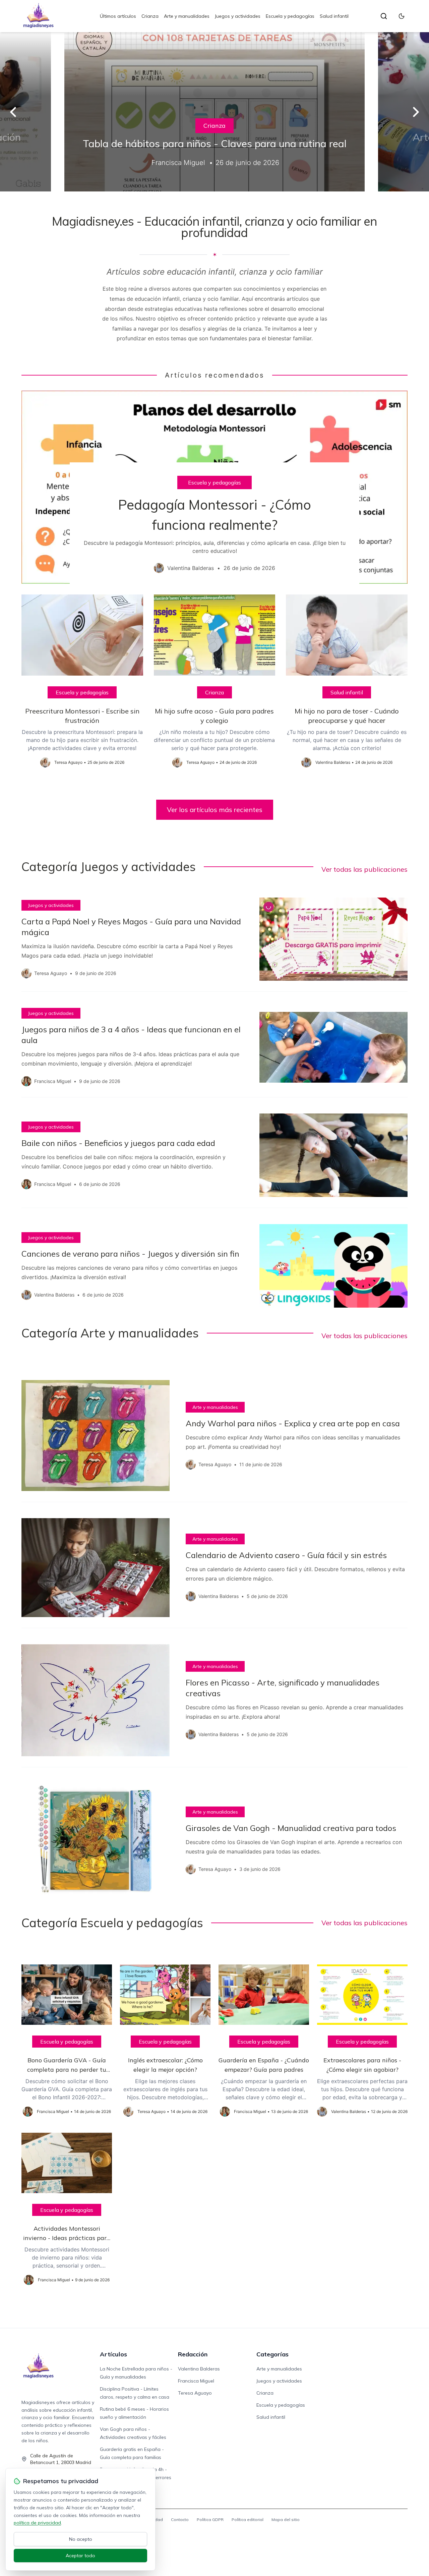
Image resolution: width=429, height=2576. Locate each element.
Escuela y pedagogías (290, 16)
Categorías (272, 2354)
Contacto (180, 2520)
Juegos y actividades (238, 16)
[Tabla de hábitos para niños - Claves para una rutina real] (214, 112)
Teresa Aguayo (195, 2393)
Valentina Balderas (199, 2369)
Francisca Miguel (196, 2381)
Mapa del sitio (286, 2520)
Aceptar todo (80, 2556)
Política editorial (248, 2520)
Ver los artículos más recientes (215, 810)
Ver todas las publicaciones (364, 869)
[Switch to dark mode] (402, 16)
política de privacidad (37, 2523)
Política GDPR (210, 2520)
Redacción (193, 2354)
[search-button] (384, 16)
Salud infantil (334, 16)
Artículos (113, 2354)
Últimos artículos (118, 16)
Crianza (150, 16)
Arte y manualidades (187, 16)
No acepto (81, 2539)
